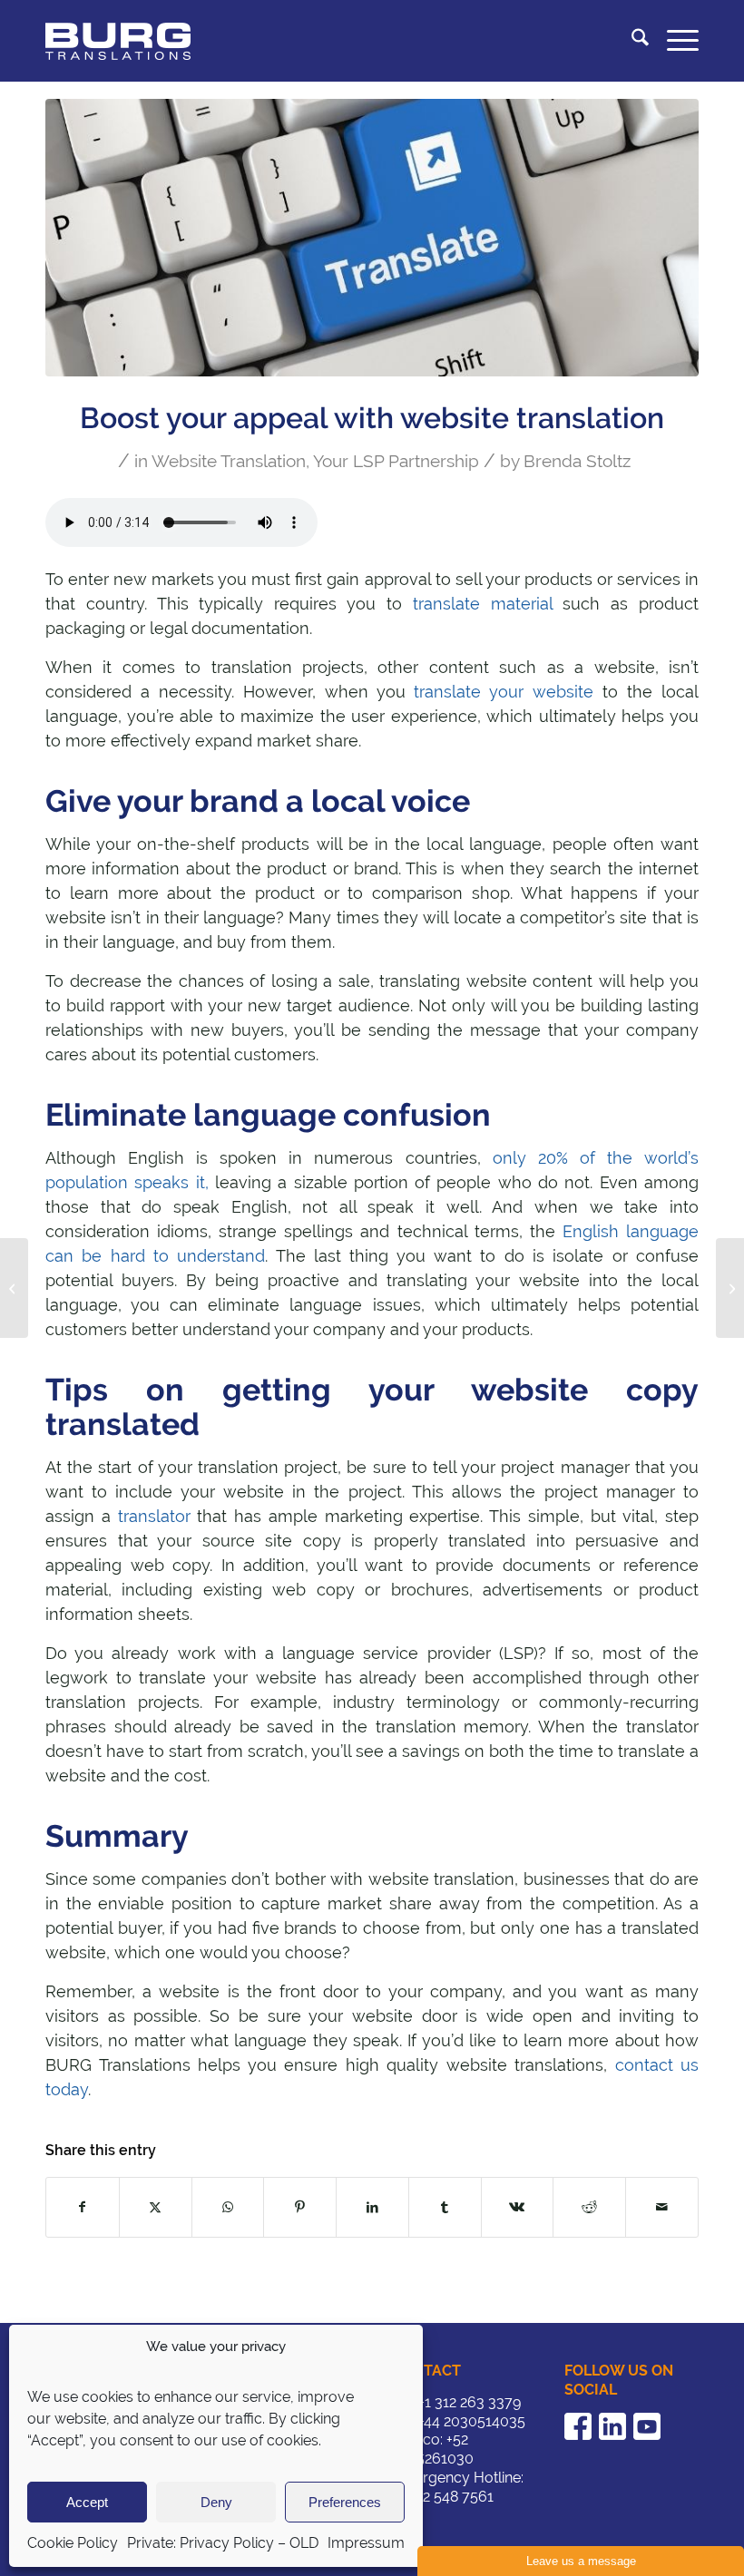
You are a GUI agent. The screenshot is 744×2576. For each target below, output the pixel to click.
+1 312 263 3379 (470, 2402)
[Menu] (674, 41)
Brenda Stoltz (577, 461)
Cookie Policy (73, 2543)
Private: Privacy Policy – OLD (223, 2543)
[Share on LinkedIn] (372, 2207)
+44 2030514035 (472, 2421)
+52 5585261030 (433, 2449)
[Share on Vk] (518, 2207)
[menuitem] (631, 41)
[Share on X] (156, 2207)
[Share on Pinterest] (300, 2207)
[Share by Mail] (662, 2207)
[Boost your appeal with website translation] (372, 238)
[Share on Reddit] (589, 2207)
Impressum (366, 2543)
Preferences (345, 2502)
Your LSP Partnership (396, 461)
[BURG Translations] (118, 41)
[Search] (631, 41)
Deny (216, 2502)
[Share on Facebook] (83, 2207)
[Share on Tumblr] (445, 2207)
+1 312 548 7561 (443, 2497)
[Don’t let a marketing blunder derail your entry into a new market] (730, 1288)
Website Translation (229, 461)
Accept (87, 2502)
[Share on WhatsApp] (228, 2207)
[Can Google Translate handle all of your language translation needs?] (14, 1288)
